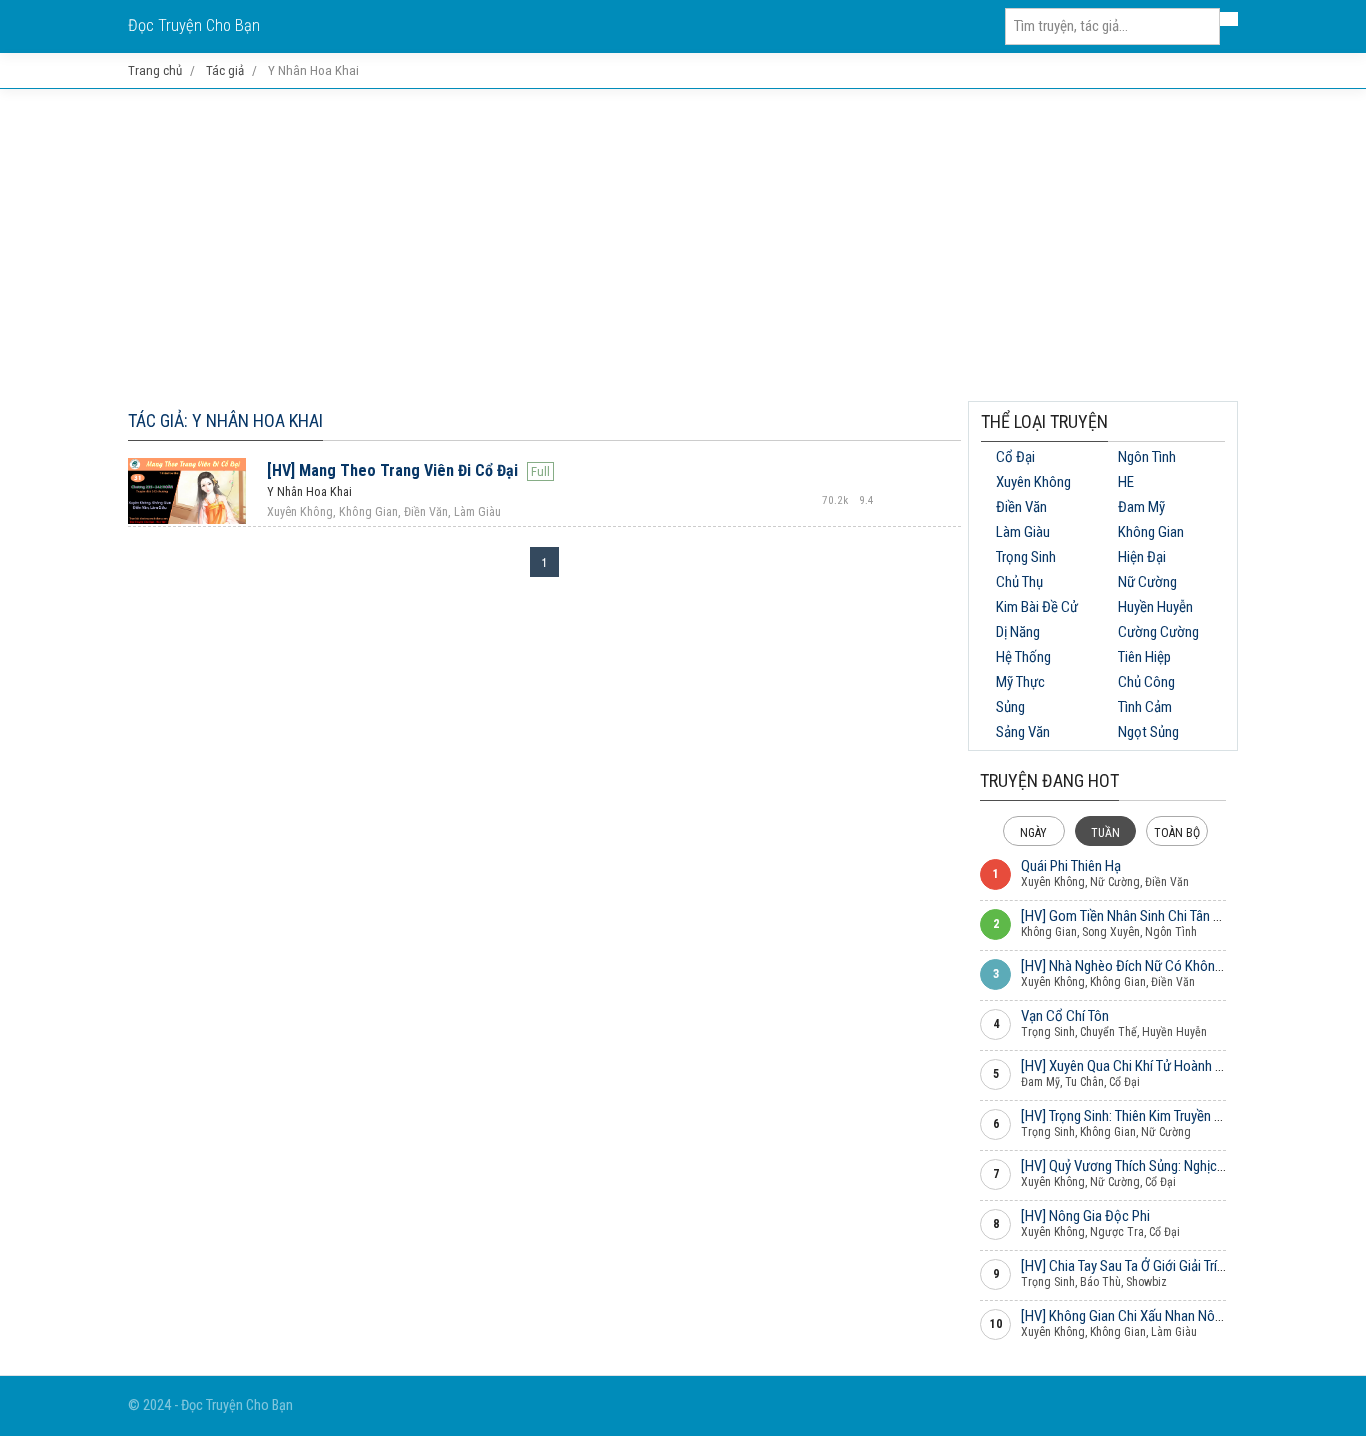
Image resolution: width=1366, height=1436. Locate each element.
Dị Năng (1018, 632)
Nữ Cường (1147, 582)
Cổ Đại (1015, 457)
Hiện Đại (1142, 557)
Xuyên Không (1033, 482)
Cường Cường (1158, 632)
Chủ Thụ (1019, 582)
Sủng (1010, 707)
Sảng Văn (1023, 732)
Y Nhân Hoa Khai (309, 492)
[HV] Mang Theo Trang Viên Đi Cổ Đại (392, 470)
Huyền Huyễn (1155, 607)
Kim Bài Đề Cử (1037, 607)
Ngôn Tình (1147, 457)
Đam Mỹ (1141, 507)
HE (1126, 482)
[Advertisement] (683, 245)
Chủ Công (1146, 682)
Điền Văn (1021, 507)
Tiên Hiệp (1144, 657)
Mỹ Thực (1020, 682)
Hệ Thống (1023, 657)
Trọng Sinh (1026, 557)
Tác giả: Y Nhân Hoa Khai (225, 420)
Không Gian (1151, 532)
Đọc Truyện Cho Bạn (194, 25)
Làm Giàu (1023, 532)
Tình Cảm (1145, 707)
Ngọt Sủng (1148, 732)
